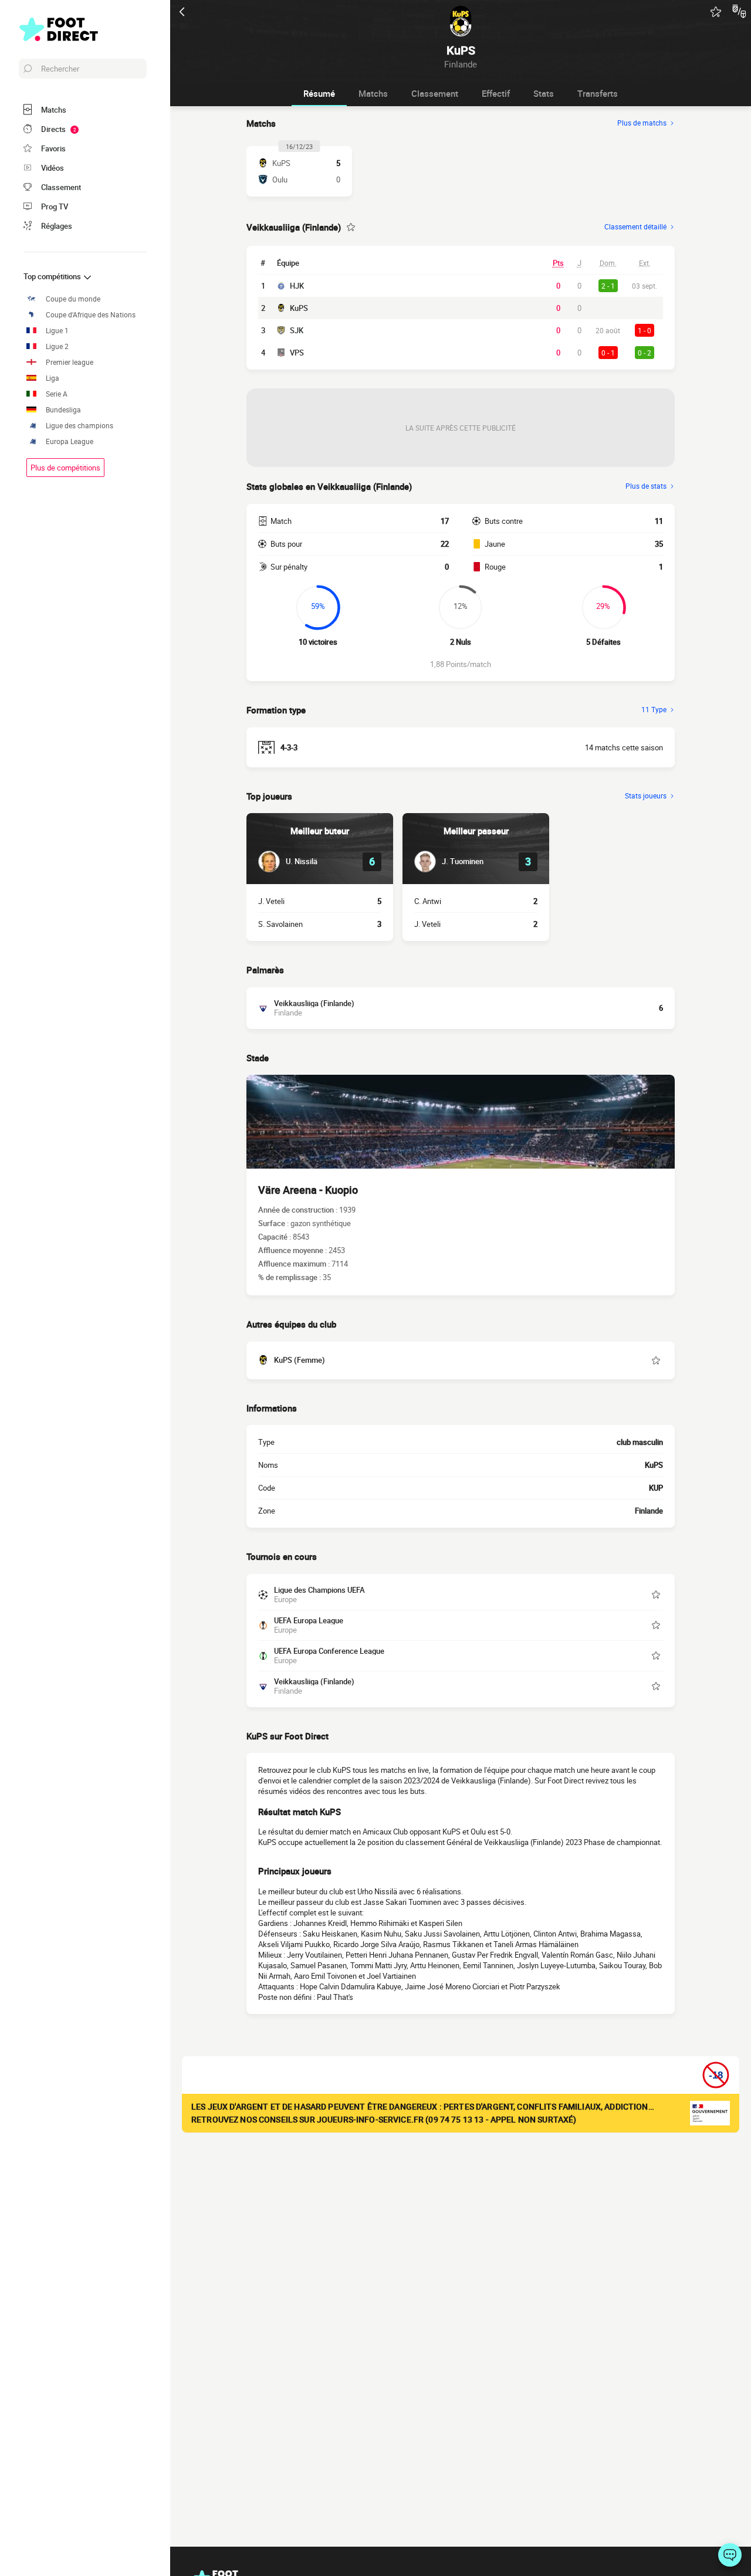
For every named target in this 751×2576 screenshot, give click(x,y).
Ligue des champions (80, 426)
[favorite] (716, 12)
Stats (544, 93)
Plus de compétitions (65, 468)
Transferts (598, 93)
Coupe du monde (73, 299)
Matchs (373, 93)
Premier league (70, 362)
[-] (730, 2555)
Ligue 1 (57, 331)
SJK (297, 330)
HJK (297, 286)
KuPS (299, 308)
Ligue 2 (57, 346)
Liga (53, 378)
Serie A (57, 394)
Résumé (319, 93)
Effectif (496, 93)
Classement (435, 93)
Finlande (649, 1511)
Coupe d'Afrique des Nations (91, 315)
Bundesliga (63, 410)
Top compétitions (53, 276)
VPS (297, 353)
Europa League (70, 441)
